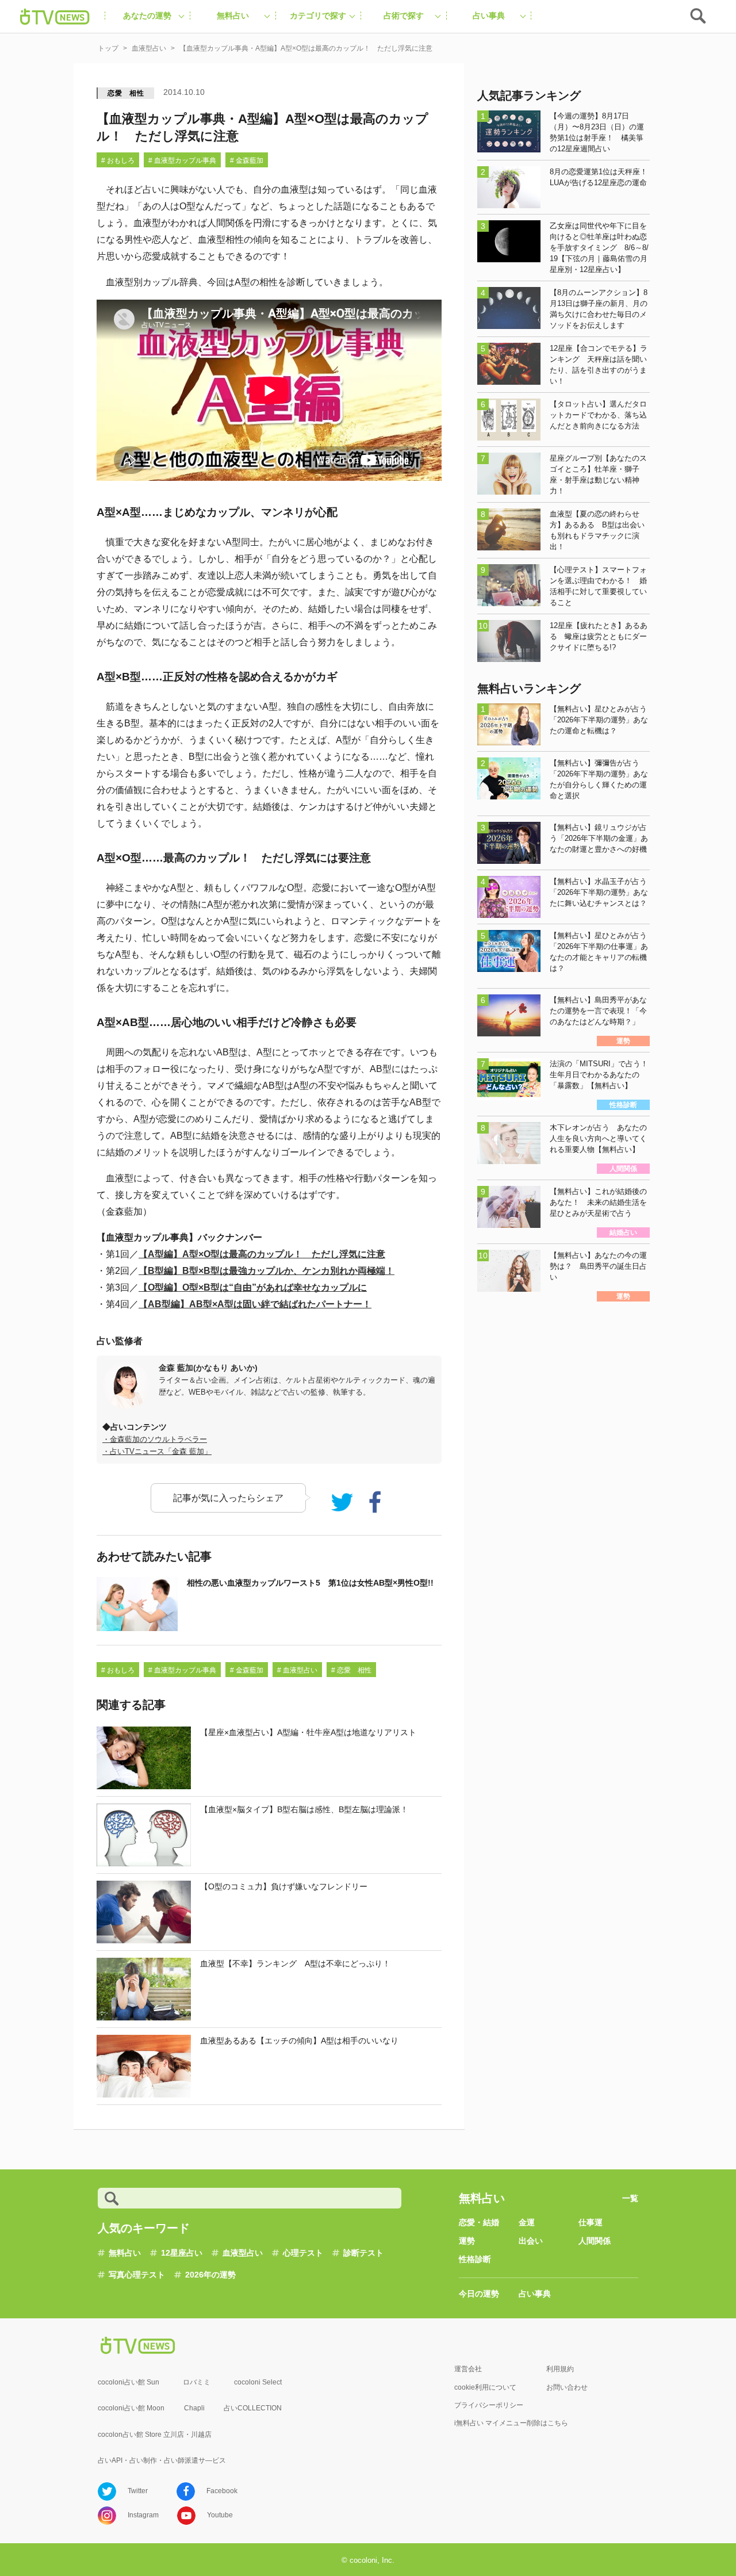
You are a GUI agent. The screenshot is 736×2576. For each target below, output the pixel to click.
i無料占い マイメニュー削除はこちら (511, 2423)
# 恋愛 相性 (351, 1670)
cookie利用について (485, 2387)
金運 (527, 2222)
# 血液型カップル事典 (182, 160)
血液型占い (243, 2253)
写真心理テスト (137, 2275)
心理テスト (303, 2253)
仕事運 (591, 2222)
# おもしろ (118, 160)
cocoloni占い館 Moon (131, 2408)
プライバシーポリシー (489, 2405)
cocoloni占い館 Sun (129, 2382)
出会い (531, 2241)
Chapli (194, 2408)
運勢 (467, 2241)
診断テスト (363, 2253)
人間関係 (595, 2241)
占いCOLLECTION (253, 2408)
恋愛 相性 (126, 93)
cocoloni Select (258, 2382)
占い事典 (535, 2294)
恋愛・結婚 (479, 2222)
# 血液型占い (297, 1670)
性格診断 (475, 2259)
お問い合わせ (567, 2387)
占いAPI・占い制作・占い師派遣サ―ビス (162, 2460)
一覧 (630, 2198)
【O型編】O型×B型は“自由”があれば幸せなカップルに (253, 1287)
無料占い (125, 2253)
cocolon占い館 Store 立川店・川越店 (155, 2435)
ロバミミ (197, 2382)
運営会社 (468, 2369)
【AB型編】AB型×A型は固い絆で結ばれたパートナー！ (255, 1304)
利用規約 (560, 2369)
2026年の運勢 (210, 2275)
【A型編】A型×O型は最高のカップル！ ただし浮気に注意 (262, 1254)
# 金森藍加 (247, 160)
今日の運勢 (479, 2294)
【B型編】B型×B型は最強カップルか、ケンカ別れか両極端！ (267, 1271)
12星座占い (182, 2253)
